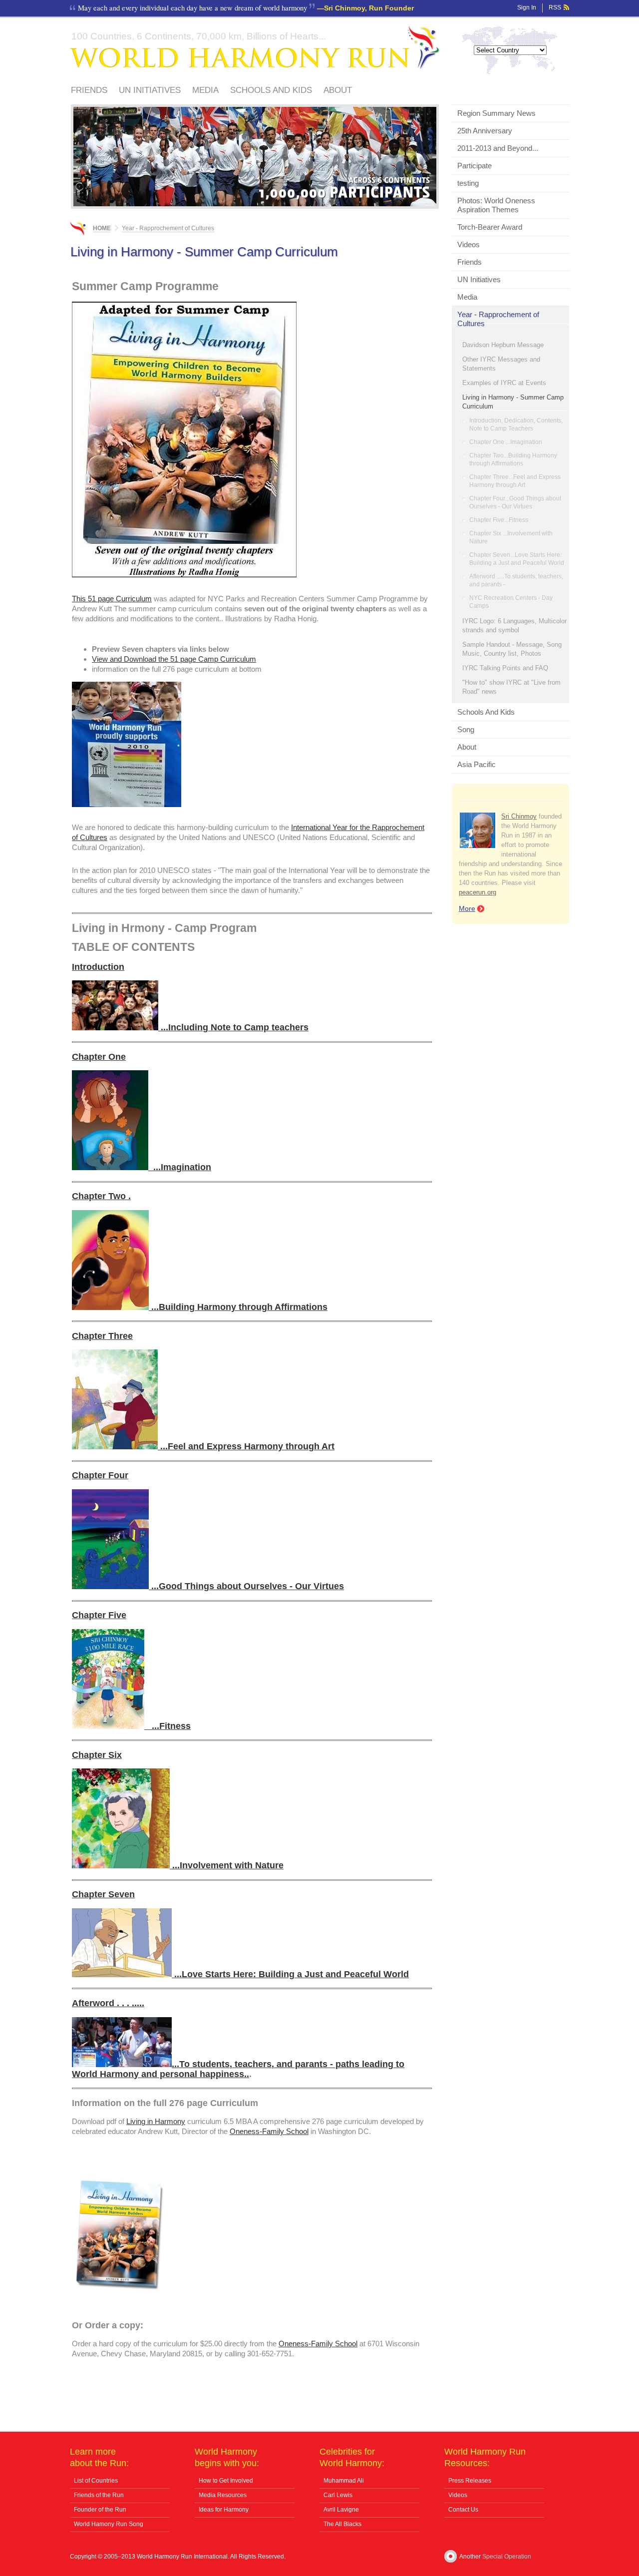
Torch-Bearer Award (490, 227)
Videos (469, 244)
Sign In (527, 7)
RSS (555, 7)
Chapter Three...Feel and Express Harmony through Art (515, 481)
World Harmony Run (255, 48)
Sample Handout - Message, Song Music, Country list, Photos (512, 649)
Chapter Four (100, 1475)
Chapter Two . (101, 1196)
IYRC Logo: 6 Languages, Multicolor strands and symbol (514, 626)
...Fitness (167, 1726)
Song (466, 729)
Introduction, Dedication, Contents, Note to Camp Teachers (516, 425)
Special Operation (507, 2557)
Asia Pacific (477, 764)
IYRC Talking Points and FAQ (505, 668)
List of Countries (96, 2481)
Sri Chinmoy (519, 816)
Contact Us (463, 2510)
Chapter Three (102, 1336)
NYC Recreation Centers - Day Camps (511, 602)
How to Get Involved (226, 2481)
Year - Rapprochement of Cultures (498, 319)
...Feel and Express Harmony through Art (246, 1446)
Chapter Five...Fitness (499, 520)
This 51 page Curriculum (112, 599)
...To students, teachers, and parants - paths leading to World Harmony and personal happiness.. (238, 2069)
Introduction (98, 967)
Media (205, 90)
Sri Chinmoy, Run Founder (369, 8)
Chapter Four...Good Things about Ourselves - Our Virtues (515, 502)
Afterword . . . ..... (108, 2003)
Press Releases (470, 2481)
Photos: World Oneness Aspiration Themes (496, 205)
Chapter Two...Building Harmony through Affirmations (513, 459)
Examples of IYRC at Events (504, 383)
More (467, 908)
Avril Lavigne (341, 2510)
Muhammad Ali (344, 2481)
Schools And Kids (271, 90)
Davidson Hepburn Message (503, 345)
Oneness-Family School (269, 2131)
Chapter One (99, 1057)
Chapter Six (97, 1755)
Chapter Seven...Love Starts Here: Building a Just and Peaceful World (517, 559)
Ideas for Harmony (224, 2510)
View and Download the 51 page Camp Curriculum (174, 659)
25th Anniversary (485, 131)
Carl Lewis (338, 2495)
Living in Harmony (156, 2121)
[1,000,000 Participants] (255, 204)
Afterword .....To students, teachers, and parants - (516, 580)
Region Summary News (496, 113)
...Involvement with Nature (227, 1865)
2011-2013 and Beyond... (498, 148)
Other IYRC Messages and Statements (501, 364)
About (338, 90)
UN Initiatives (150, 90)
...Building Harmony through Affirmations (238, 1307)
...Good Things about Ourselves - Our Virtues (246, 1586)
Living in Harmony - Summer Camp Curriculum (513, 402)
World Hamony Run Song (109, 2524)
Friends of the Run (99, 2495)
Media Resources (223, 2495)
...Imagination (180, 1167)
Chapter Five (99, 1615)
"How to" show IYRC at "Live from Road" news (511, 687)
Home (102, 228)
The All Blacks (342, 2524)
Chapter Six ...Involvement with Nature (511, 537)
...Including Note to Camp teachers (233, 1027)
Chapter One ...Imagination (506, 442)
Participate (475, 166)
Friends (89, 90)
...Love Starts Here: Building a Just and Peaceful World (290, 1974)
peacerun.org (478, 892)
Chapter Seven (103, 1894)
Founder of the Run (100, 2510)
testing (468, 183)
